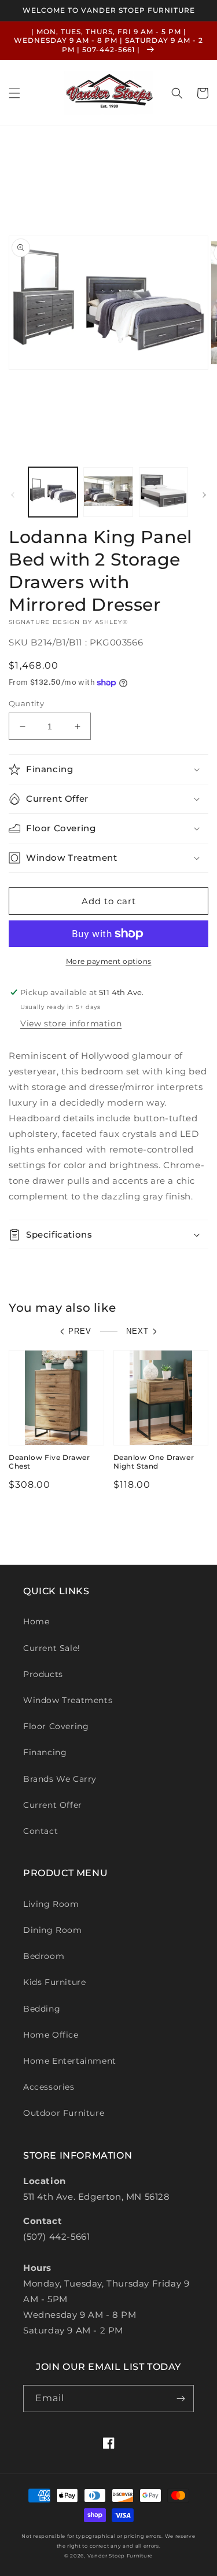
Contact (41, 1831)
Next (137, 1331)
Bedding (42, 2009)
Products (43, 1674)
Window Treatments (68, 1700)
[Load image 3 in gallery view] (163, 492)
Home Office (51, 2035)
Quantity (26, 703)
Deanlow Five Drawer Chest (49, 1462)
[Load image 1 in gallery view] (53, 492)
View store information (71, 1023)
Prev (80, 1331)
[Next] (204, 495)
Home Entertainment (70, 2061)
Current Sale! (52, 1648)
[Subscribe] (181, 2399)
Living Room (51, 1904)
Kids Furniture (54, 1982)
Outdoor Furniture (64, 2113)
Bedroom (44, 1956)
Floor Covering (56, 1726)
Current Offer (53, 1805)
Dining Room (53, 1930)
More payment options (109, 961)
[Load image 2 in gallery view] (108, 492)
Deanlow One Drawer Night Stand (154, 1462)
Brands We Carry (60, 1779)
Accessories (49, 2087)
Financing (45, 1752)
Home (36, 1621)
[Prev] (13, 495)
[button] (14, 93)
